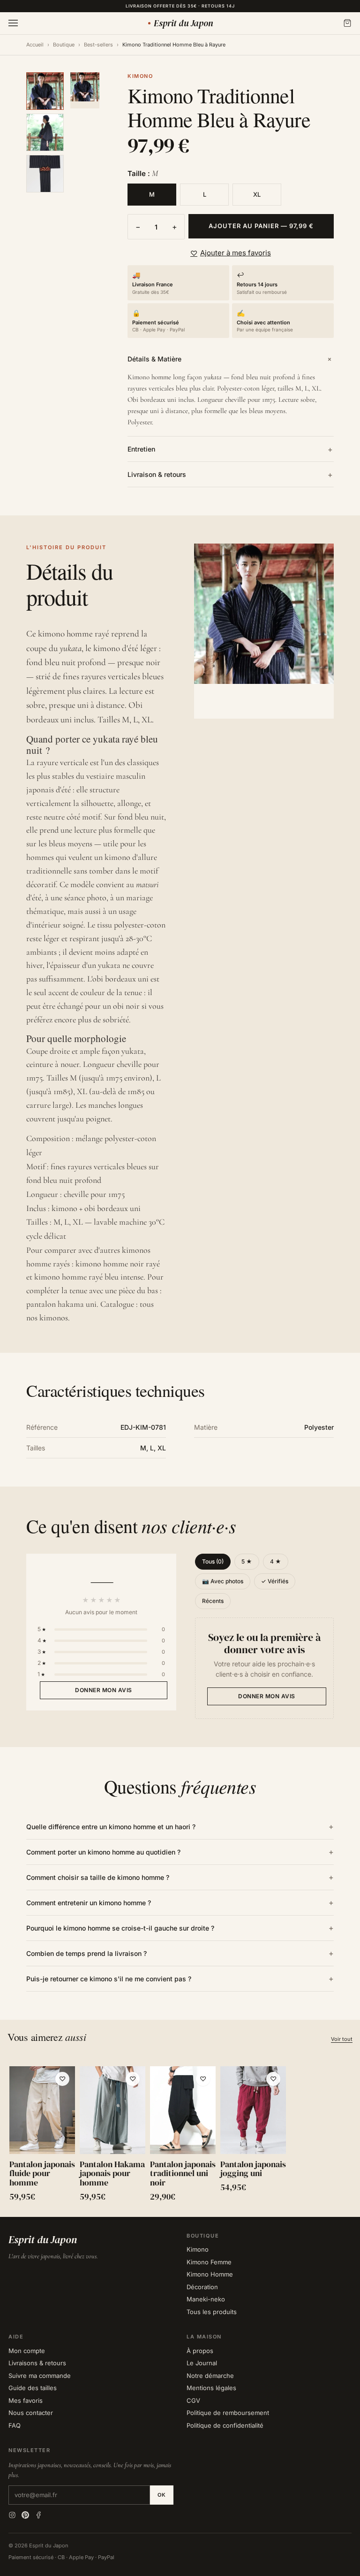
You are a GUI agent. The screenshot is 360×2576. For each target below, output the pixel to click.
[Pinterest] (25, 2515)
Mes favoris (26, 2400)
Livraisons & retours (37, 2363)
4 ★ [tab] (276, 1561)
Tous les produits (212, 2312)
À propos (200, 2351)
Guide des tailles (33, 2388)
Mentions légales (211, 2388)
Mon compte (27, 2351)
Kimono (198, 2249)
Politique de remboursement (228, 2413)
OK (162, 2495)
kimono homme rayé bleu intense (89, 1277)
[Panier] (347, 23)
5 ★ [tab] (247, 1561)
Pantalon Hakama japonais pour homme (112, 2173)
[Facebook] (38, 2515)
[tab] (45, 91)
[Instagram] (12, 2515)
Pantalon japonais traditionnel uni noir (183, 2173)
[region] (180, 2136)
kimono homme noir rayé (118, 1264)
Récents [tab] (213, 1601)
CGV (193, 2400)
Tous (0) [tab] (213, 1561)
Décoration (202, 2287)
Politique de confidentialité (225, 2425)
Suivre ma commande (40, 2376)
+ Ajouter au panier (42, 2140)
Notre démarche (210, 2376)
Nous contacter (31, 2413)
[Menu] (13, 23)
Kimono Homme (210, 2274)
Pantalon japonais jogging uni (253, 2169)
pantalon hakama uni (61, 1304)
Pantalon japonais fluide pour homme (42, 2173)
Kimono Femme (209, 2262)
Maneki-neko (206, 2299)
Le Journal (202, 2363)
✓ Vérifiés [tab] (275, 1581)
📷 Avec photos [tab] (223, 1581)
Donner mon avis (104, 1690)
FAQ (15, 2425)
